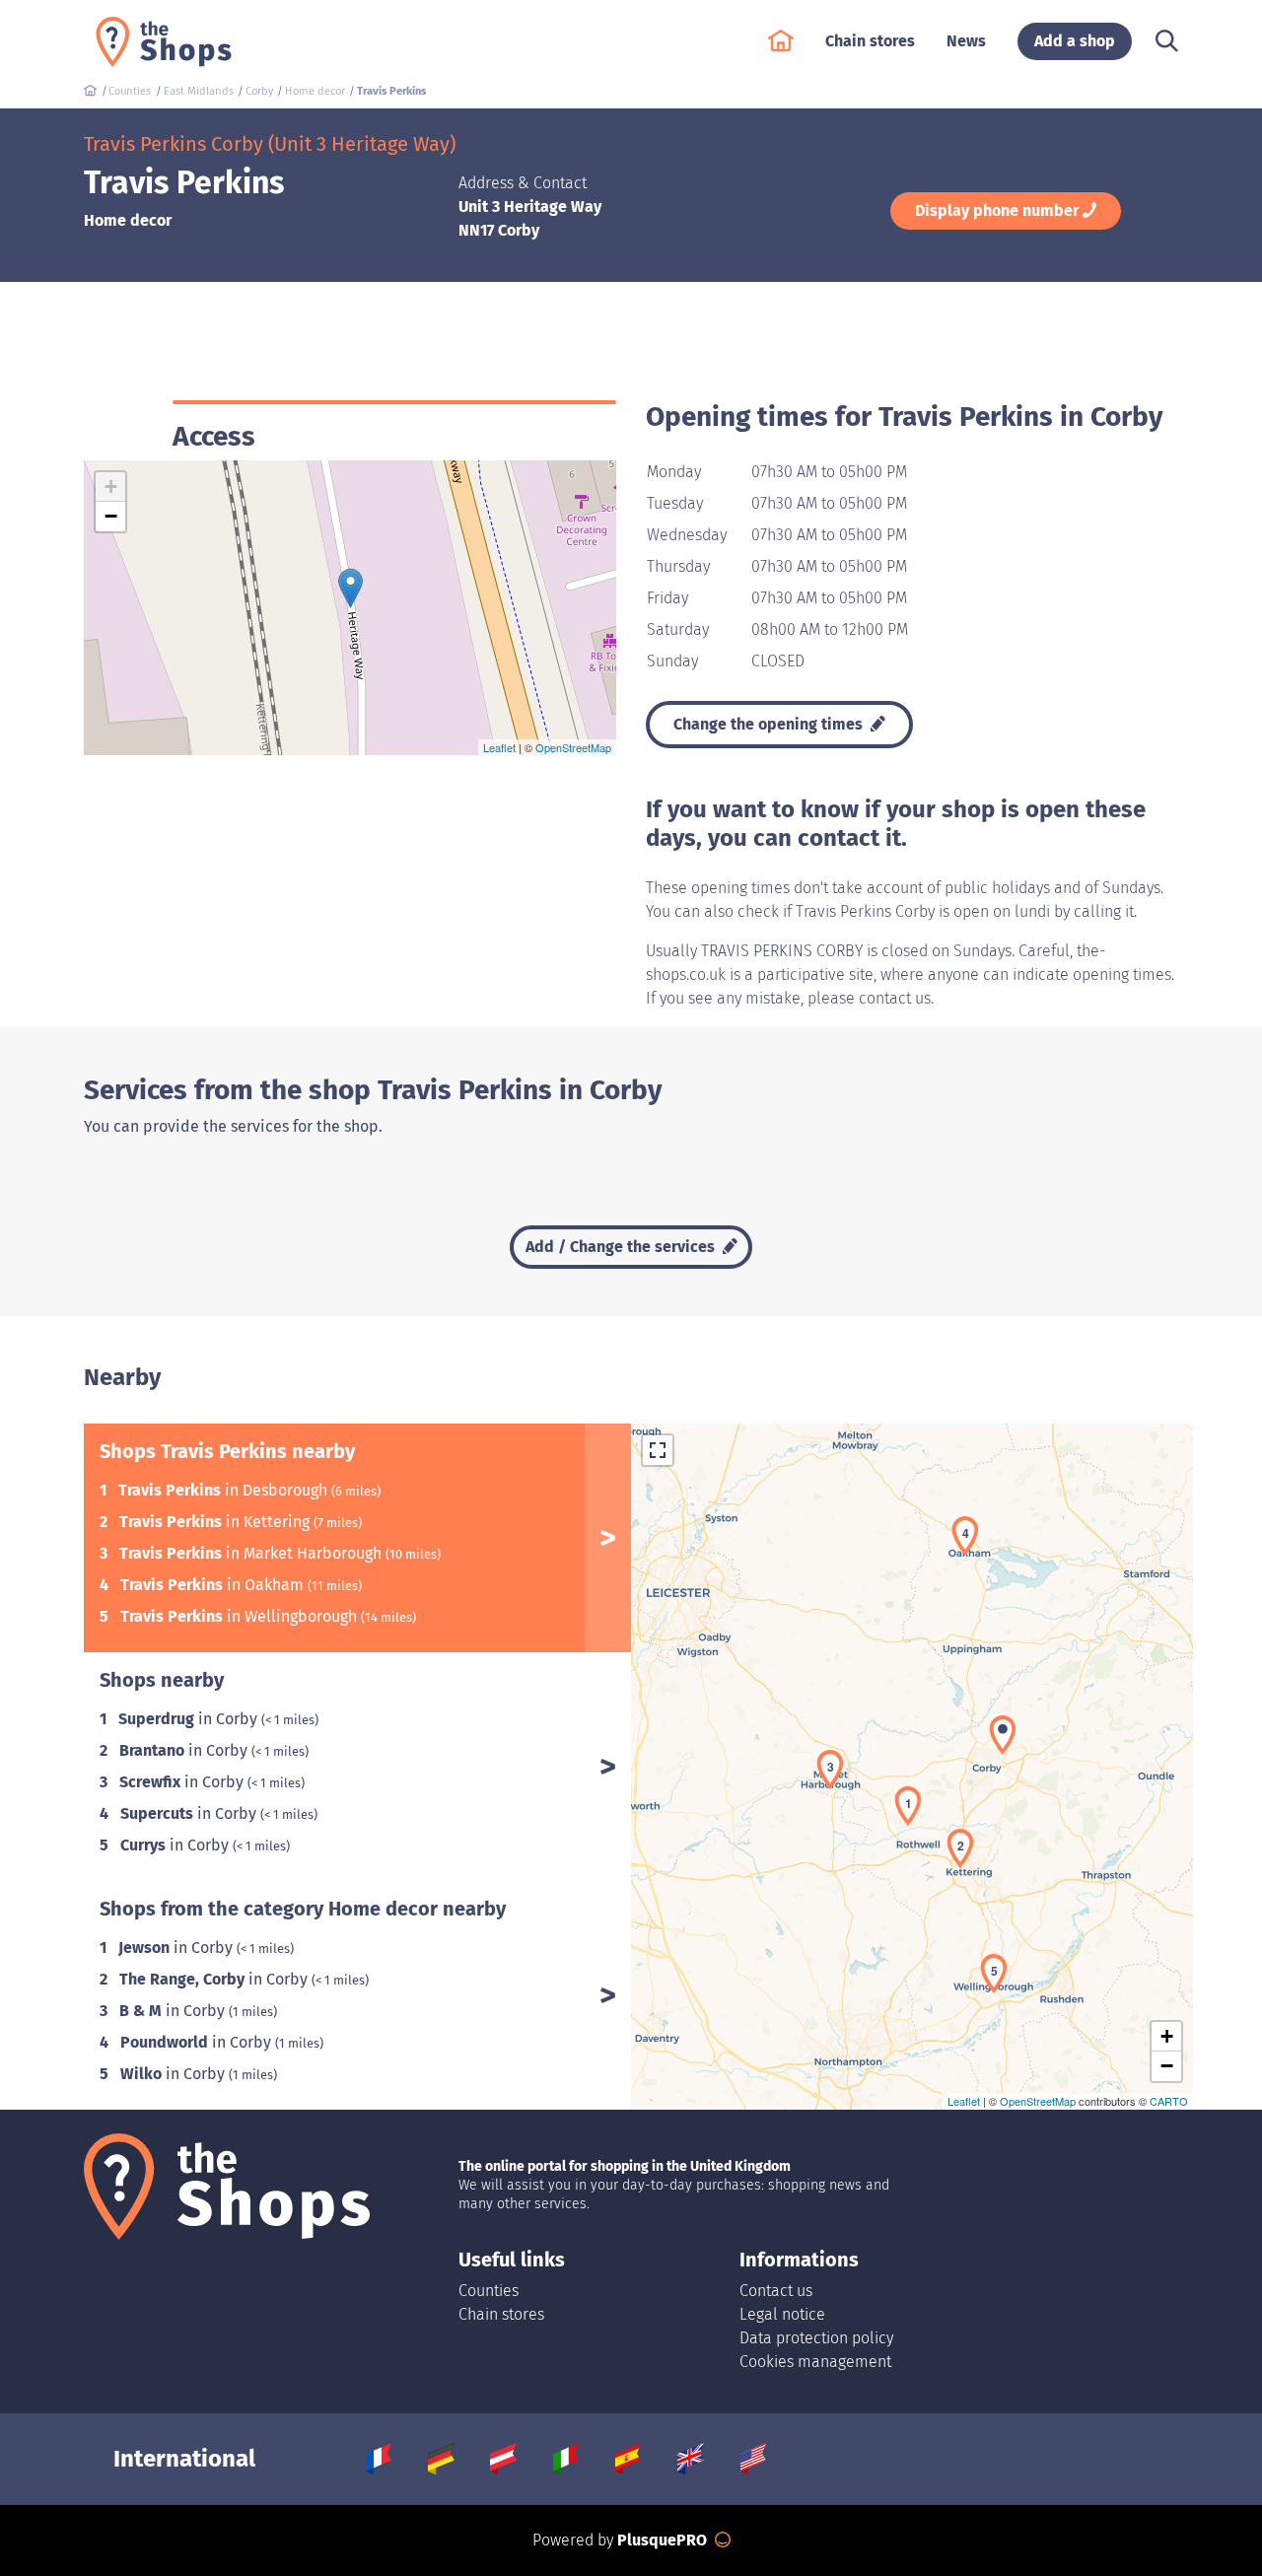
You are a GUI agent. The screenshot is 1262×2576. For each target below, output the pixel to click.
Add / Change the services (622, 1247)
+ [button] (111, 487)
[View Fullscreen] (658, 1450)
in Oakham (214, 1585)
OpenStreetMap (573, 747)
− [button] (111, 516)
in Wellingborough (241, 1616)
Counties (489, 2291)
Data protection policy (816, 2338)
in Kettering (216, 1522)
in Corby (190, 1719)
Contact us (776, 2291)
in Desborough (225, 1490)
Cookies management (815, 2362)
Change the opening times (770, 724)
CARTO (1169, 2101)
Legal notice (782, 2314)
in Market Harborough (252, 1553)
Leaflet (499, 747)
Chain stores (501, 2314)
